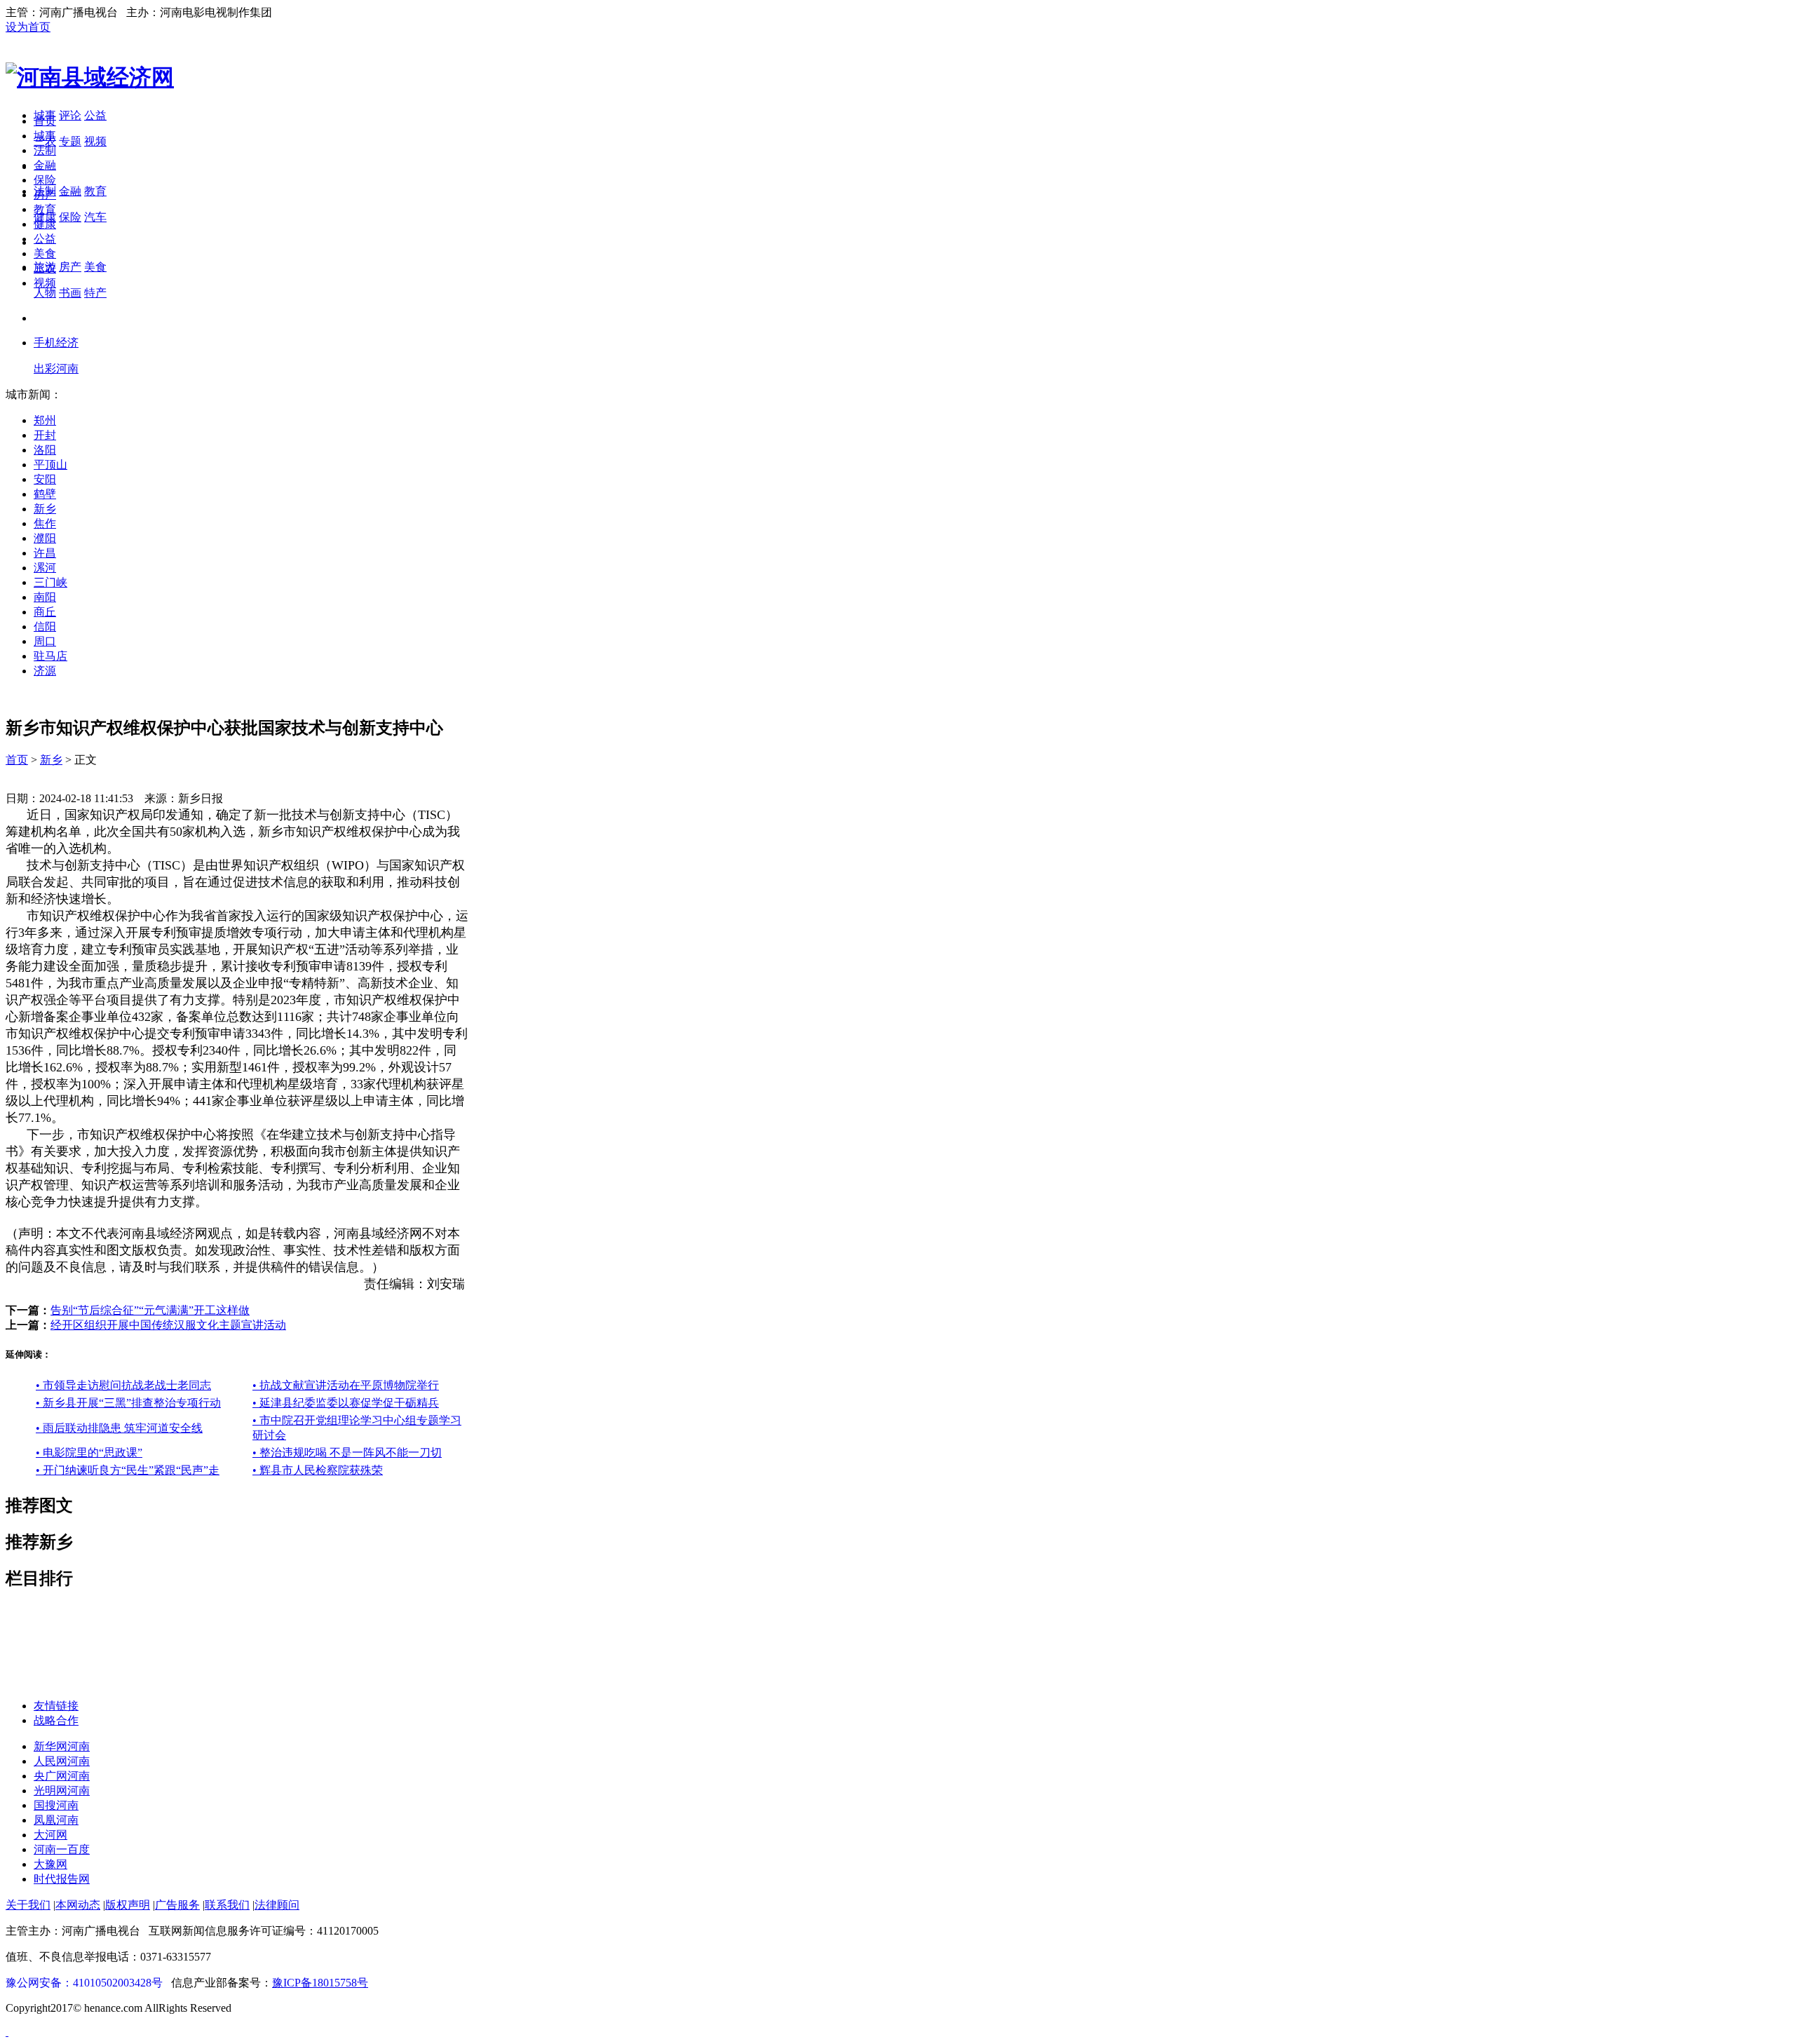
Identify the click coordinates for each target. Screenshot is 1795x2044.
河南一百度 (62, 1849)
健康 (45, 224)
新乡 (45, 509)
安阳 (45, 479)
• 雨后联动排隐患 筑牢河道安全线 (119, 1428)
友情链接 (56, 1706)
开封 (45, 435)
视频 (95, 141)
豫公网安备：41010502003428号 (84, 1983)
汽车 (95, 217)
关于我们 (28, 1905)
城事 (45, 136)
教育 (95, 191)
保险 (70, 217)
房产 (70, 267)
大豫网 (50, 1864)
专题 (70, 141)
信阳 (45, 627)
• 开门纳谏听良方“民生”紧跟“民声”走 (128, 1470)
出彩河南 (56, 368)
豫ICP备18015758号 (320, 1983)
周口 (45, 641)
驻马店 (50, 656)
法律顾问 (277, 1905)
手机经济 (56, 343)
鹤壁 (45, 494)
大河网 (50, 1835)
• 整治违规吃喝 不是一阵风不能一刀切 (347, 1453)
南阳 (45, 597)
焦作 (45, 523)
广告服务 (177, 1905)
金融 (70, 191)
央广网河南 (62, 1776)
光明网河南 (62, 1791)
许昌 (45, 553)
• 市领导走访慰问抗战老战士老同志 (123, 1385)
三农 (45, 268)
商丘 (45, 612)
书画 (70, 293)
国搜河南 (56, 1805)
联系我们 (227, 1905)
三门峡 (50, 582)
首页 (45, 121)
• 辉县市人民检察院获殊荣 (318, 1470)
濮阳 (45, 538)
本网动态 (78, 1905)
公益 (95, 115)
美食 (95, 267)
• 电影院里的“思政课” (89, 1453)
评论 (70, 115)
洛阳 (45, 450)
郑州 (45, 420)
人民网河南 (62, 1761)
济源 (45, 671)
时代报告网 (62, 1879)
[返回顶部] (7, 2032)
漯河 (45, 568)
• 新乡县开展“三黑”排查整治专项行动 (128, 1403)
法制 (45, 150)
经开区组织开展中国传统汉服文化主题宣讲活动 (168, 1325)
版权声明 (128, 1905)
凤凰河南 (56, 1820)
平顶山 (50, 465)
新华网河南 (62, 1746)
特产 (95, 293)
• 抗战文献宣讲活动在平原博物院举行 (346, 1385)
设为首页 (28, 27)
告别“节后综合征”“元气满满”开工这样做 (150, 1310)
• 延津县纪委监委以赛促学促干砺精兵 (346, 1403)
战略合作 (56, 1720)
